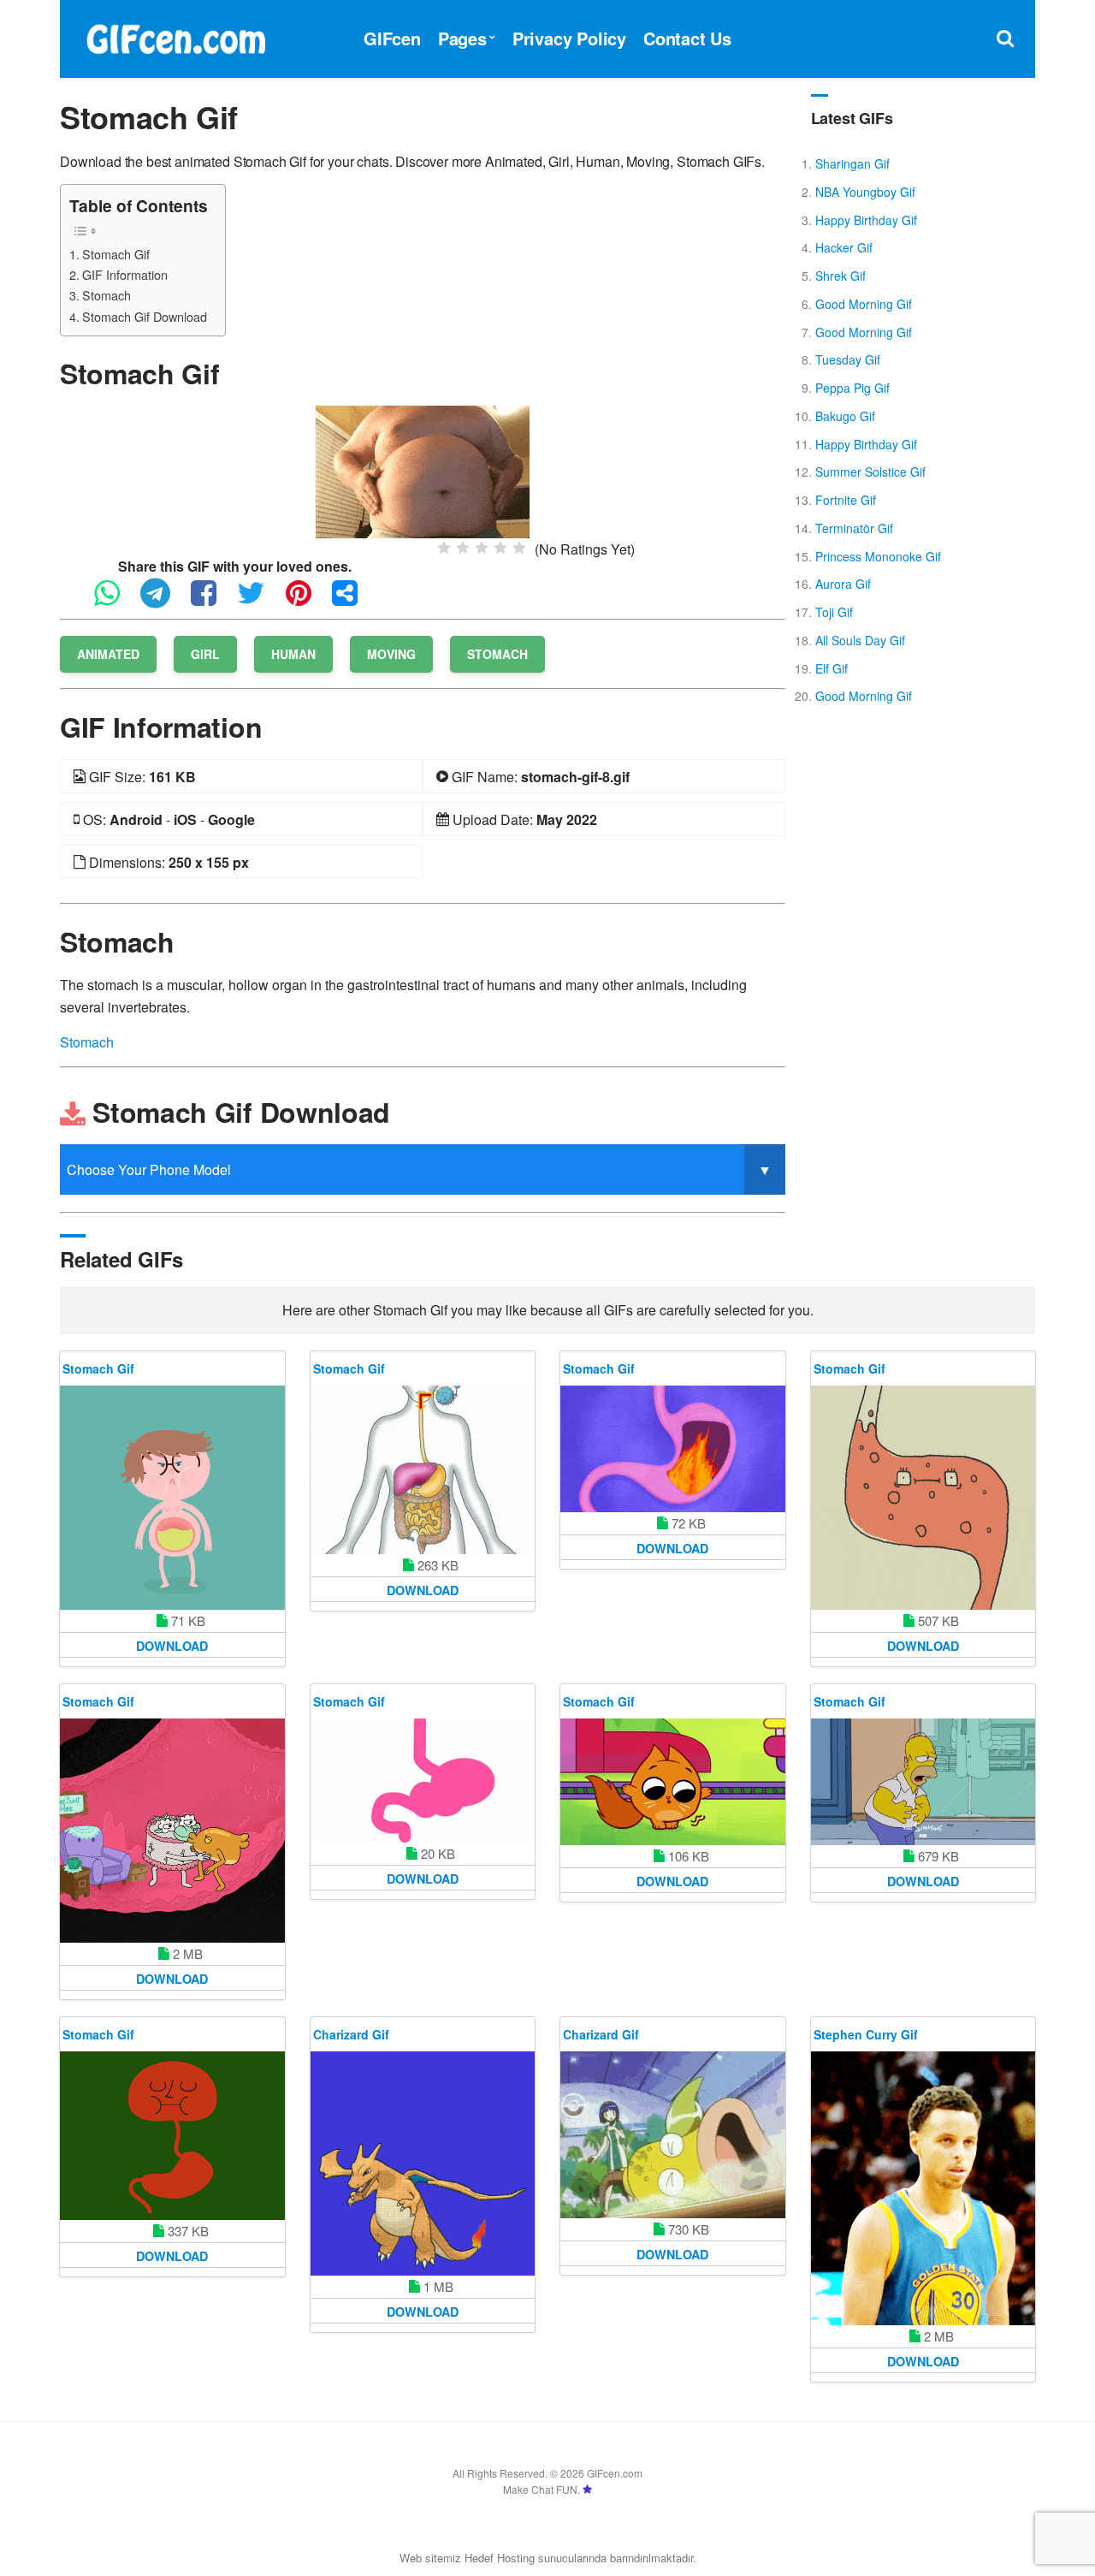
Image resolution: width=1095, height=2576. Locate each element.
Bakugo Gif (845, 416)
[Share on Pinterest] (307, 600)
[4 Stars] (500, 548)
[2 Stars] (463, 548)
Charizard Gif (351, 2034)
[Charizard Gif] (423, 2164)
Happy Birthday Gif (866, 220)
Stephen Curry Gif (866, 2034)
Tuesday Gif (848, 359)
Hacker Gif (844, 247)
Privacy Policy (569, 38)
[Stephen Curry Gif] (923, 2188)
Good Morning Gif (864, 304)
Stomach (107, 295)
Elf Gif (832, 668)
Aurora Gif (843, 584)
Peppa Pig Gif (852, 388)
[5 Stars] (519, 548)
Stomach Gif (116, 254)
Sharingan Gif (852, 163)
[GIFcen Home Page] (175, 36)
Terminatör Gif (854, 528)
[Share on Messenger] (353, 600)
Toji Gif (834, 612)
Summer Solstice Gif (870, 472)
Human (293, 654)
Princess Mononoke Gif (878, 556)
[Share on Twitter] (260, 600)
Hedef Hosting (500, 2558)
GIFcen (392, 38)
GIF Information (125, 274)
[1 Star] (444, 548)
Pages (462, 38)
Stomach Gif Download (145, 316)
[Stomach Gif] (423, 470)
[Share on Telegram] (164, 600)
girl (205, 654)
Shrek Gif (840, 276)
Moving (391, 654)
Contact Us (687, 38)
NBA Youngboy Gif (865, 192)
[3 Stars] (482, 548)
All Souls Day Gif (860, 640)
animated (108, 654)
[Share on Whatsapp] (115, 600)
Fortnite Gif (846, 500)
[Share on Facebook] (212, 600)
